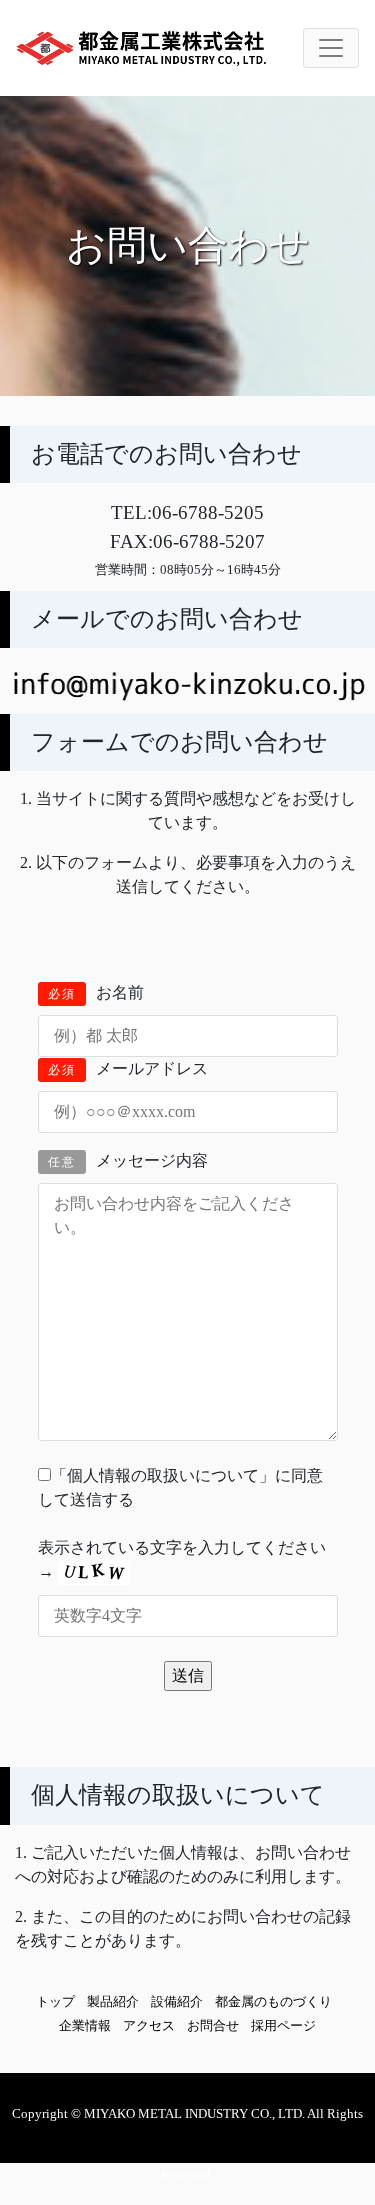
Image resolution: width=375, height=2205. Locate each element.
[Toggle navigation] (331, 48)
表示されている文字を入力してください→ (182, 1559)
